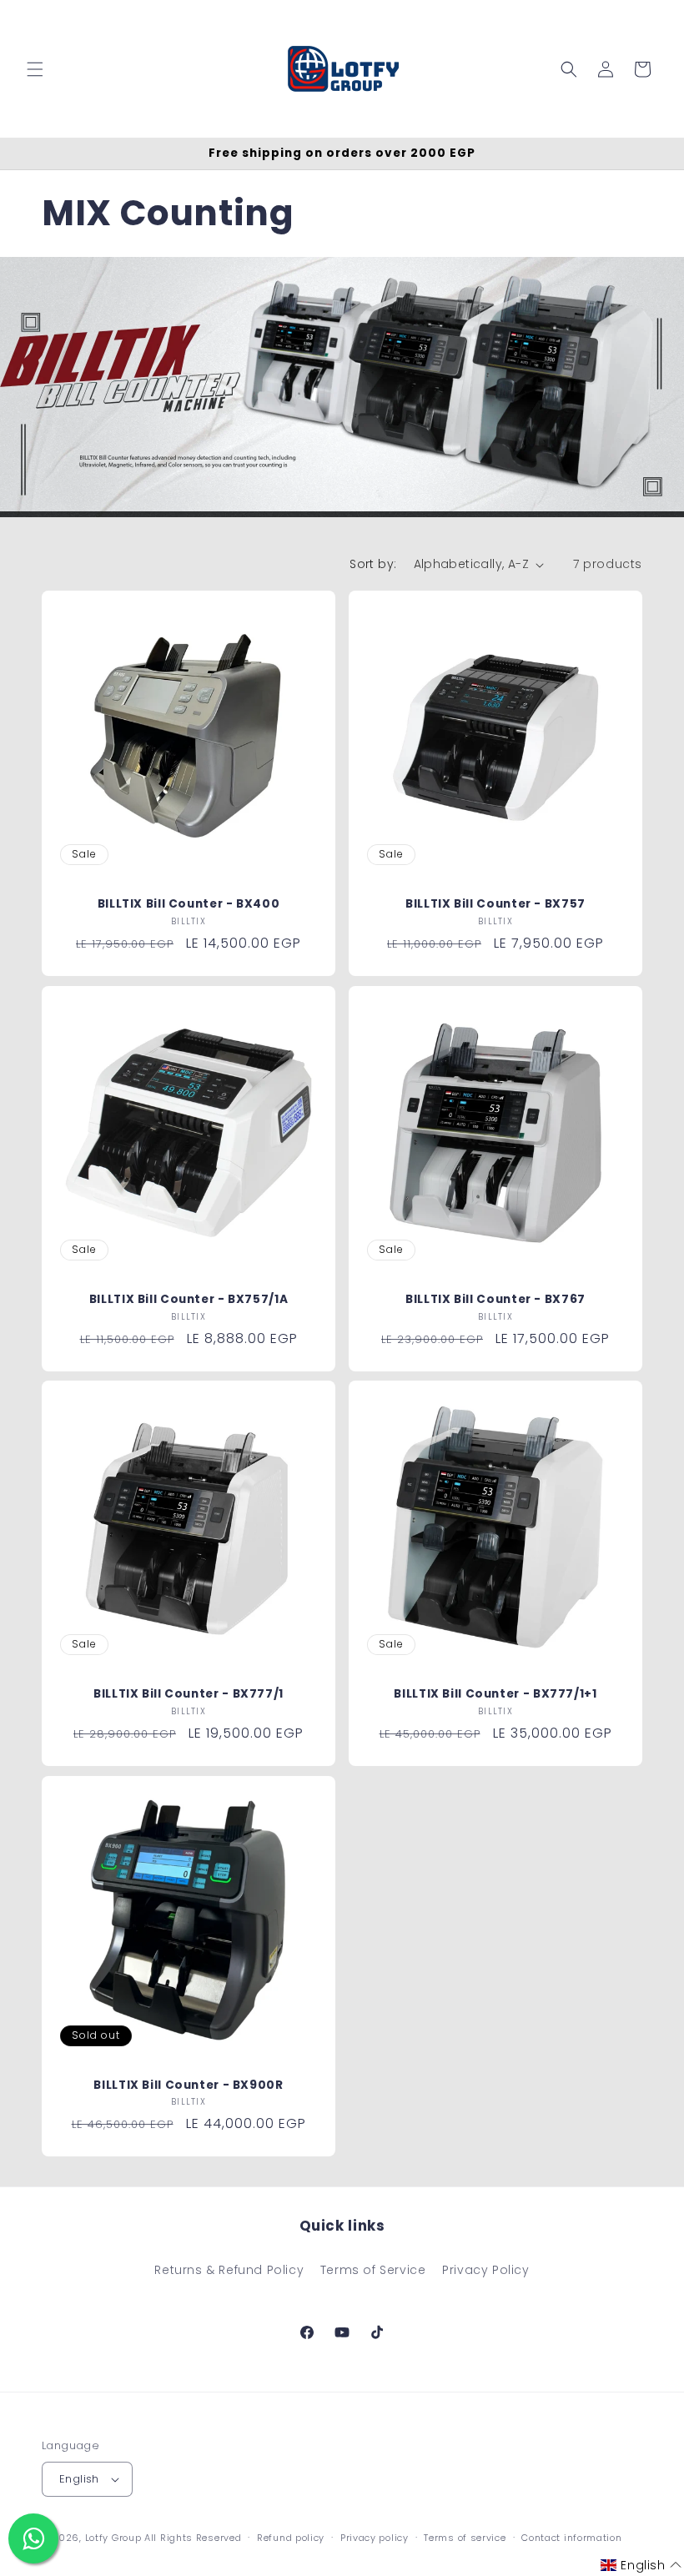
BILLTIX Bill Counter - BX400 (189, 904)
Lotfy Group (113, 2538)
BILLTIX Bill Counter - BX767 (495, 1300)
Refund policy (291, 2538)
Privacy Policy (485, 2270)
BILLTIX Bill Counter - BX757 (495, 904)
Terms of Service (373, 2270)
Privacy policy (375, 2538)
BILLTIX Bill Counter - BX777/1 (189, 1694)
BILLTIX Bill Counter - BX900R (188, 2085)
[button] (35, 69)
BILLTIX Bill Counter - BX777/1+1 (495, 1694)
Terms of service (465, 2538)
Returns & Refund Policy (229, 2270)
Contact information (571, 2538)
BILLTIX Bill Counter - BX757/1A (189, 1300)
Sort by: (373, 564)
